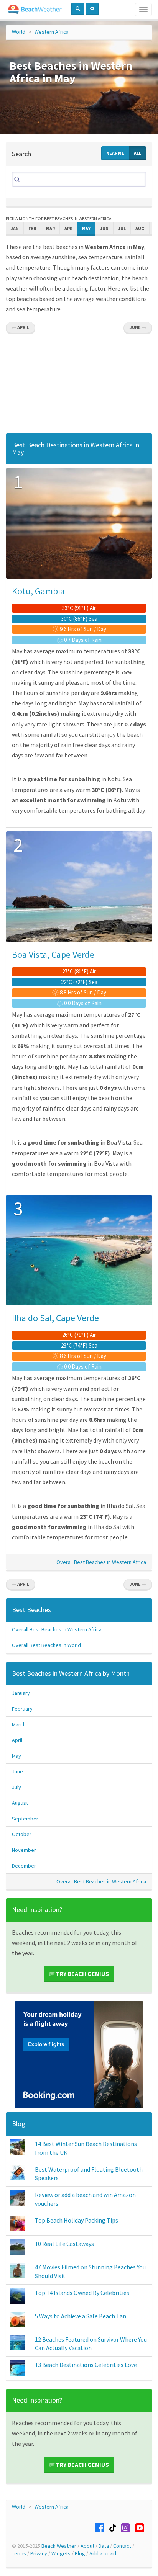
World (19, 32)
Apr (68, 228)
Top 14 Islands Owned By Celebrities (82, 2293)
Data (104, 2546)
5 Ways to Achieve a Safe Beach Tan (81, 2316)
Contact (122, 2546)
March (19, 1724)
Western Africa (52, 32)
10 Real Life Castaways (64, 2244)
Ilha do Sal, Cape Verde (55, 1318)
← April (21, 327)
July (16, 1787)
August (20, 1803)
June (17, 1771)
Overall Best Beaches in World (46, 1645)
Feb (32, 228)
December (24, 1866)
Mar (50, 228)
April (17, 1740)
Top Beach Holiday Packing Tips (77, 2220)
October (22, 1834)
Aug (140, 228)
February (22, 1709)
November (24, 1850)
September (25, 1819)
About (87, 2546)
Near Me (115, 153)
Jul (122, 228)
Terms (19, 2553)
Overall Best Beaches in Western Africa (101, 1562)
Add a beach (104, 2553)
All (137, 153)
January (21, 1693)
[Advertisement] (79, 386)
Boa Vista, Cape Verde (53, 954)
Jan (15, 228)
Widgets (61, 2553)
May (86, 228)
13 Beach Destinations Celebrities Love (86, 2365)
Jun (104, 228)
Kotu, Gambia (38, 591)
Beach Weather (59, 2546)
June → (138, 327)
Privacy (39, 2553)
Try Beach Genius (82, 1974)
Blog (19, 2124)
